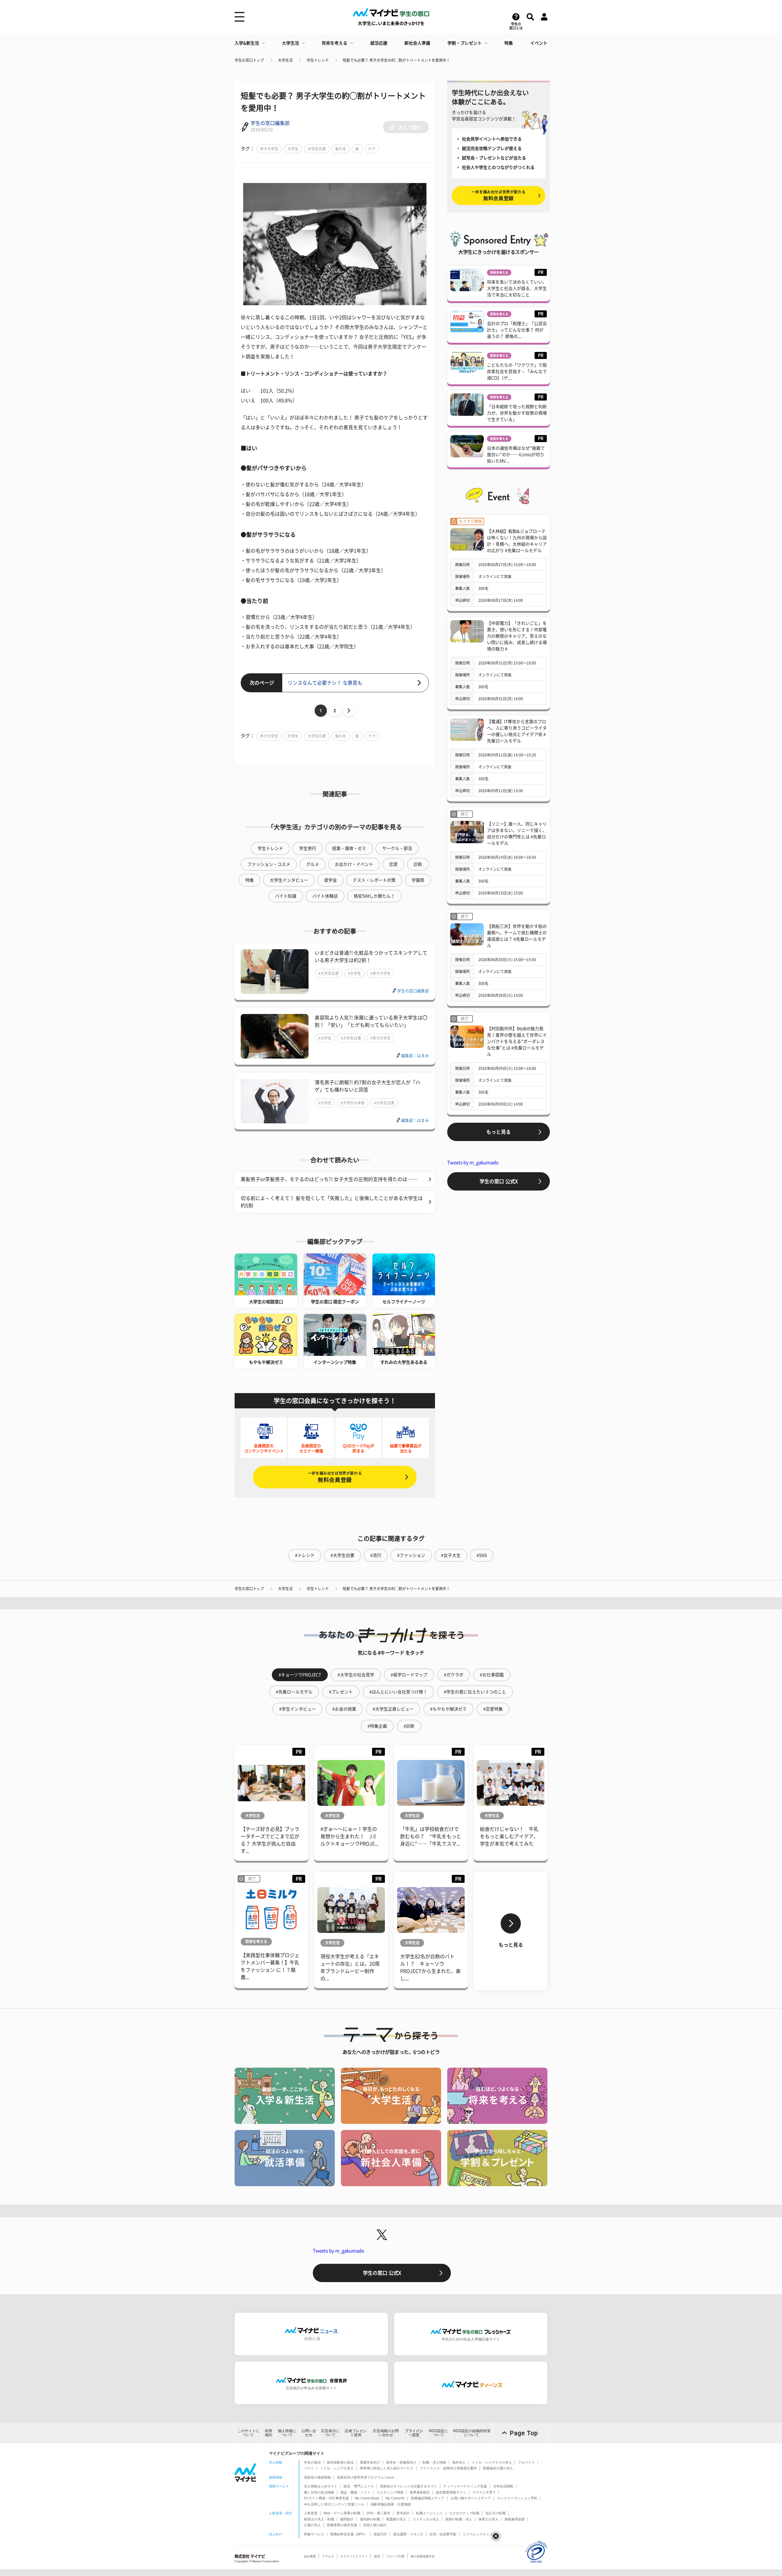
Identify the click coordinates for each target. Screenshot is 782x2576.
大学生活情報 (503, 2486)
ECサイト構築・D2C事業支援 (326, 2498)
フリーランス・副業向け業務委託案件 (448, 2468)
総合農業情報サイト (451, 2492)
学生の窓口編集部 (270, 123)
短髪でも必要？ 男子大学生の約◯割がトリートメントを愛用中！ (396, 60)
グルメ (312, 864)
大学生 (293, 149)
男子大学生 (269, 149)
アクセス (328, 2556)
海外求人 (459, 2462)
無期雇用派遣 (515, 2519)
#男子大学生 (380, 973)
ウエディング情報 (390, 2492)
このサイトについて (248, 2433)
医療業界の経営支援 (342, 2525)
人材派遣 (311, 2513)
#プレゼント (341, 1692)
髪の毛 (341, 149)
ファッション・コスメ (269, 864)
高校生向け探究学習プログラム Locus (365, 2477)
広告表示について (330, 2433)
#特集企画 (377, 1726)
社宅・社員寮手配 (443, 2534)
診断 (418, 864)
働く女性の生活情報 (319, 2492)
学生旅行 (308, 848)
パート (309, 2468)
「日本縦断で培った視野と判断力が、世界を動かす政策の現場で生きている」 (517, 413)
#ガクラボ (454, 1675)
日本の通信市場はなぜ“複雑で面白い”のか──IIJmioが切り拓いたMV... (516, 455)
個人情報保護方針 (423, 2556)
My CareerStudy (367, 2498)
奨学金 (331, 880)
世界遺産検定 (420, 2492)
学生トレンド (318, 60)
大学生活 (291, 43)
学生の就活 (312, 2462)
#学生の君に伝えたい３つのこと (475, 1692)
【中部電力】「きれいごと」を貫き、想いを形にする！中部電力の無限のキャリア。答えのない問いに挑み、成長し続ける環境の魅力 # (517, 636)
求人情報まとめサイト (321, 2486)
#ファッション (411, 1555)
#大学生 (354, 973)
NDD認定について (439, 2433)
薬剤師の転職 (370, 2519)
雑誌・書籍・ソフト (355, 2492)
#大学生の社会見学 (356, 1675)
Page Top (524, 2433)
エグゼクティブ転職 (464, 2513)
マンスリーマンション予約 (517, 2498)
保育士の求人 (488, 2519)
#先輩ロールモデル (294, 1692)
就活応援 (379, 43)
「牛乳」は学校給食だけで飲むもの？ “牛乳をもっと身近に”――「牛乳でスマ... (431, 1836)
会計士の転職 (495, 2513)
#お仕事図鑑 (492, 1675)
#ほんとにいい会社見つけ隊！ (398, 1692)
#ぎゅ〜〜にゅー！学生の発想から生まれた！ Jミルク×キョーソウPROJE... (349, 1836)
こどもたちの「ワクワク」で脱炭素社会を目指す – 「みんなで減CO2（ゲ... (517, 371)
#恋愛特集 (493, 1709)
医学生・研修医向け (401, 2462)
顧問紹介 (347, 2519)
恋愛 (393, 864)
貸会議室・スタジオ (408, 2534)
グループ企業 (395, 2556)
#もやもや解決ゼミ (448, 1709)
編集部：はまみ (415, 1056)
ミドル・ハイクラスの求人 (492, 2462)
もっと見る (499, 1132)
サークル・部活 (397, 848)
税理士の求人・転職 (319, 2519)
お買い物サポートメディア (471, 2498)
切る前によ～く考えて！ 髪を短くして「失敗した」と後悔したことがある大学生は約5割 (332, 1202)
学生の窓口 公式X (499, 1181)
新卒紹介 (403, 2513)
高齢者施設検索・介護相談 (391, 2504)
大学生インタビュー (289, 880)
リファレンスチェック (479, 2534)
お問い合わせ (309, 2433)
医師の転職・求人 (459, 2519)
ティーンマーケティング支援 (465, 2486)
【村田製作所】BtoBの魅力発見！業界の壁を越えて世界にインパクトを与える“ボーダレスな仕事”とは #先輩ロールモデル (517, 1041)
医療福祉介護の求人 (498, 2468)
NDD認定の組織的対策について (472, 2433)
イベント (539, 43)
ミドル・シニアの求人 (337, 2468)
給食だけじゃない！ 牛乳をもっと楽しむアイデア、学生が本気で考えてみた (509, 1836)
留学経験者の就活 (340, 2462)
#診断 (409, 1726)
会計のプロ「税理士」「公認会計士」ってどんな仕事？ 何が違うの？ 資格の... (517, 330)
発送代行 (380, 2534)
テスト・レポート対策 (374, 880)
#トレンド (305, 1555)
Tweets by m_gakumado (473, 1163)
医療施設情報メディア (428, 2498)
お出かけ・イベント (354, 864)
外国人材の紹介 (375, 2525)
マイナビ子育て (484, 2492)
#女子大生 (451, 1555)
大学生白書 (317, 149)
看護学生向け (370, 2462)
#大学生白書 (329, 973)
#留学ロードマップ (409, 1675)
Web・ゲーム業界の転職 (342, 2513)
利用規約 (269, 2433)
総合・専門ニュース (359, 2486)
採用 (377, 2556)
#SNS (482, 1555)
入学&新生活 (247, 43)
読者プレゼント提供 (356, 2433)
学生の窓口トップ (249, 60)
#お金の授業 (344, 1709)
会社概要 (310, 2556)
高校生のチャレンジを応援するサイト (409, 2486)
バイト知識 (286, 896)
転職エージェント (429, 2513)
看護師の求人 (396, 2519)
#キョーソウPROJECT (300, 1675)
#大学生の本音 (353, 1103)
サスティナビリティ (354, 2556)
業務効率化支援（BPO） (349, 2534)
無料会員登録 (335, 1477)
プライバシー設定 (414, 2433)
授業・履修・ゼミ (349, 848)
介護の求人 (312, 2525)
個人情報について (287, 2433)
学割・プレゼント (465, 43)
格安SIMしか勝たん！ (374, 896)
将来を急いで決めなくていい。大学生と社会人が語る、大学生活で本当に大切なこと (517, 288)
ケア (372, 149)
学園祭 (418, 880)
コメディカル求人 (426, 2519)
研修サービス (314, 2534)
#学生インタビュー (298, 1709)
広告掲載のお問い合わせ (386, 2433)
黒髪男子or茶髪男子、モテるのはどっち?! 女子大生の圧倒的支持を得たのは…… (329, 1179)
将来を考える (334, 43)
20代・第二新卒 (378, 2513)
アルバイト (526, 2462)
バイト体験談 (325, 896)
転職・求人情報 (434, 2462)
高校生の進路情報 (317, 2477)
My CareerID (395, 2498)
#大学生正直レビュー (393, 1709)
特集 (509, 43)
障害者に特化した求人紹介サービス (387, 2468)
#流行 (376, 1555)
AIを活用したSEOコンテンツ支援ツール (334, 2504)
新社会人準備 (417, 43)
